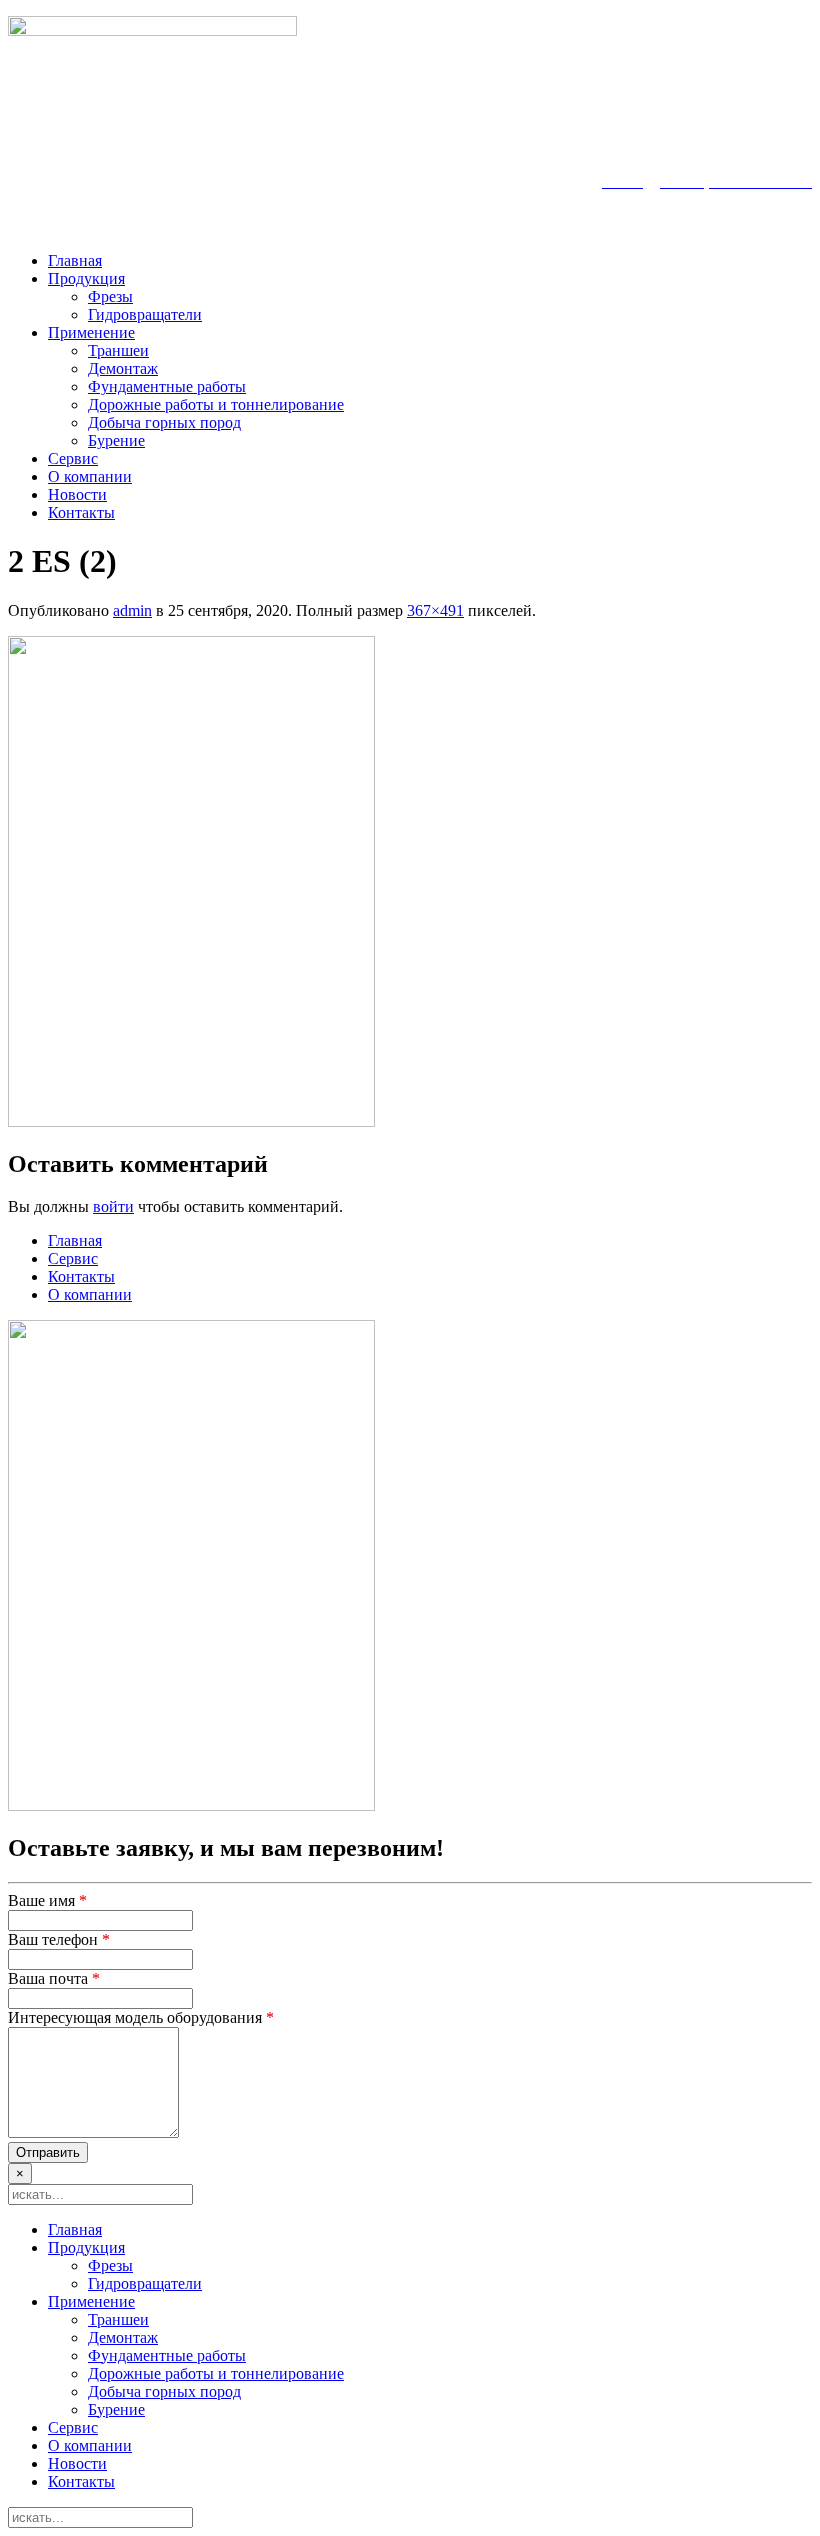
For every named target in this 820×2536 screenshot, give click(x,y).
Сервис (73, 458)
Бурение (116, 440)
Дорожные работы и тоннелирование (216, 404)
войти (113, 1206)
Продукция (86, 278)
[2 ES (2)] (191, 1121)
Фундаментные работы (167, 386)
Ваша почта (54, 1978)
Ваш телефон (59, 1939)
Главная (75, 260)
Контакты (81, 512)
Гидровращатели (145, 314)
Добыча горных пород (164, 422)
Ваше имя (47, 1900)
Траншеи (118, 350)
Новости (77, 494)
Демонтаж (123, 368)
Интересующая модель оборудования (141, 2017)
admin (132, 610)
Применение (91, 332)
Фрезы (110, 296)
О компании (90, 476)
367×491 (435, 610)
